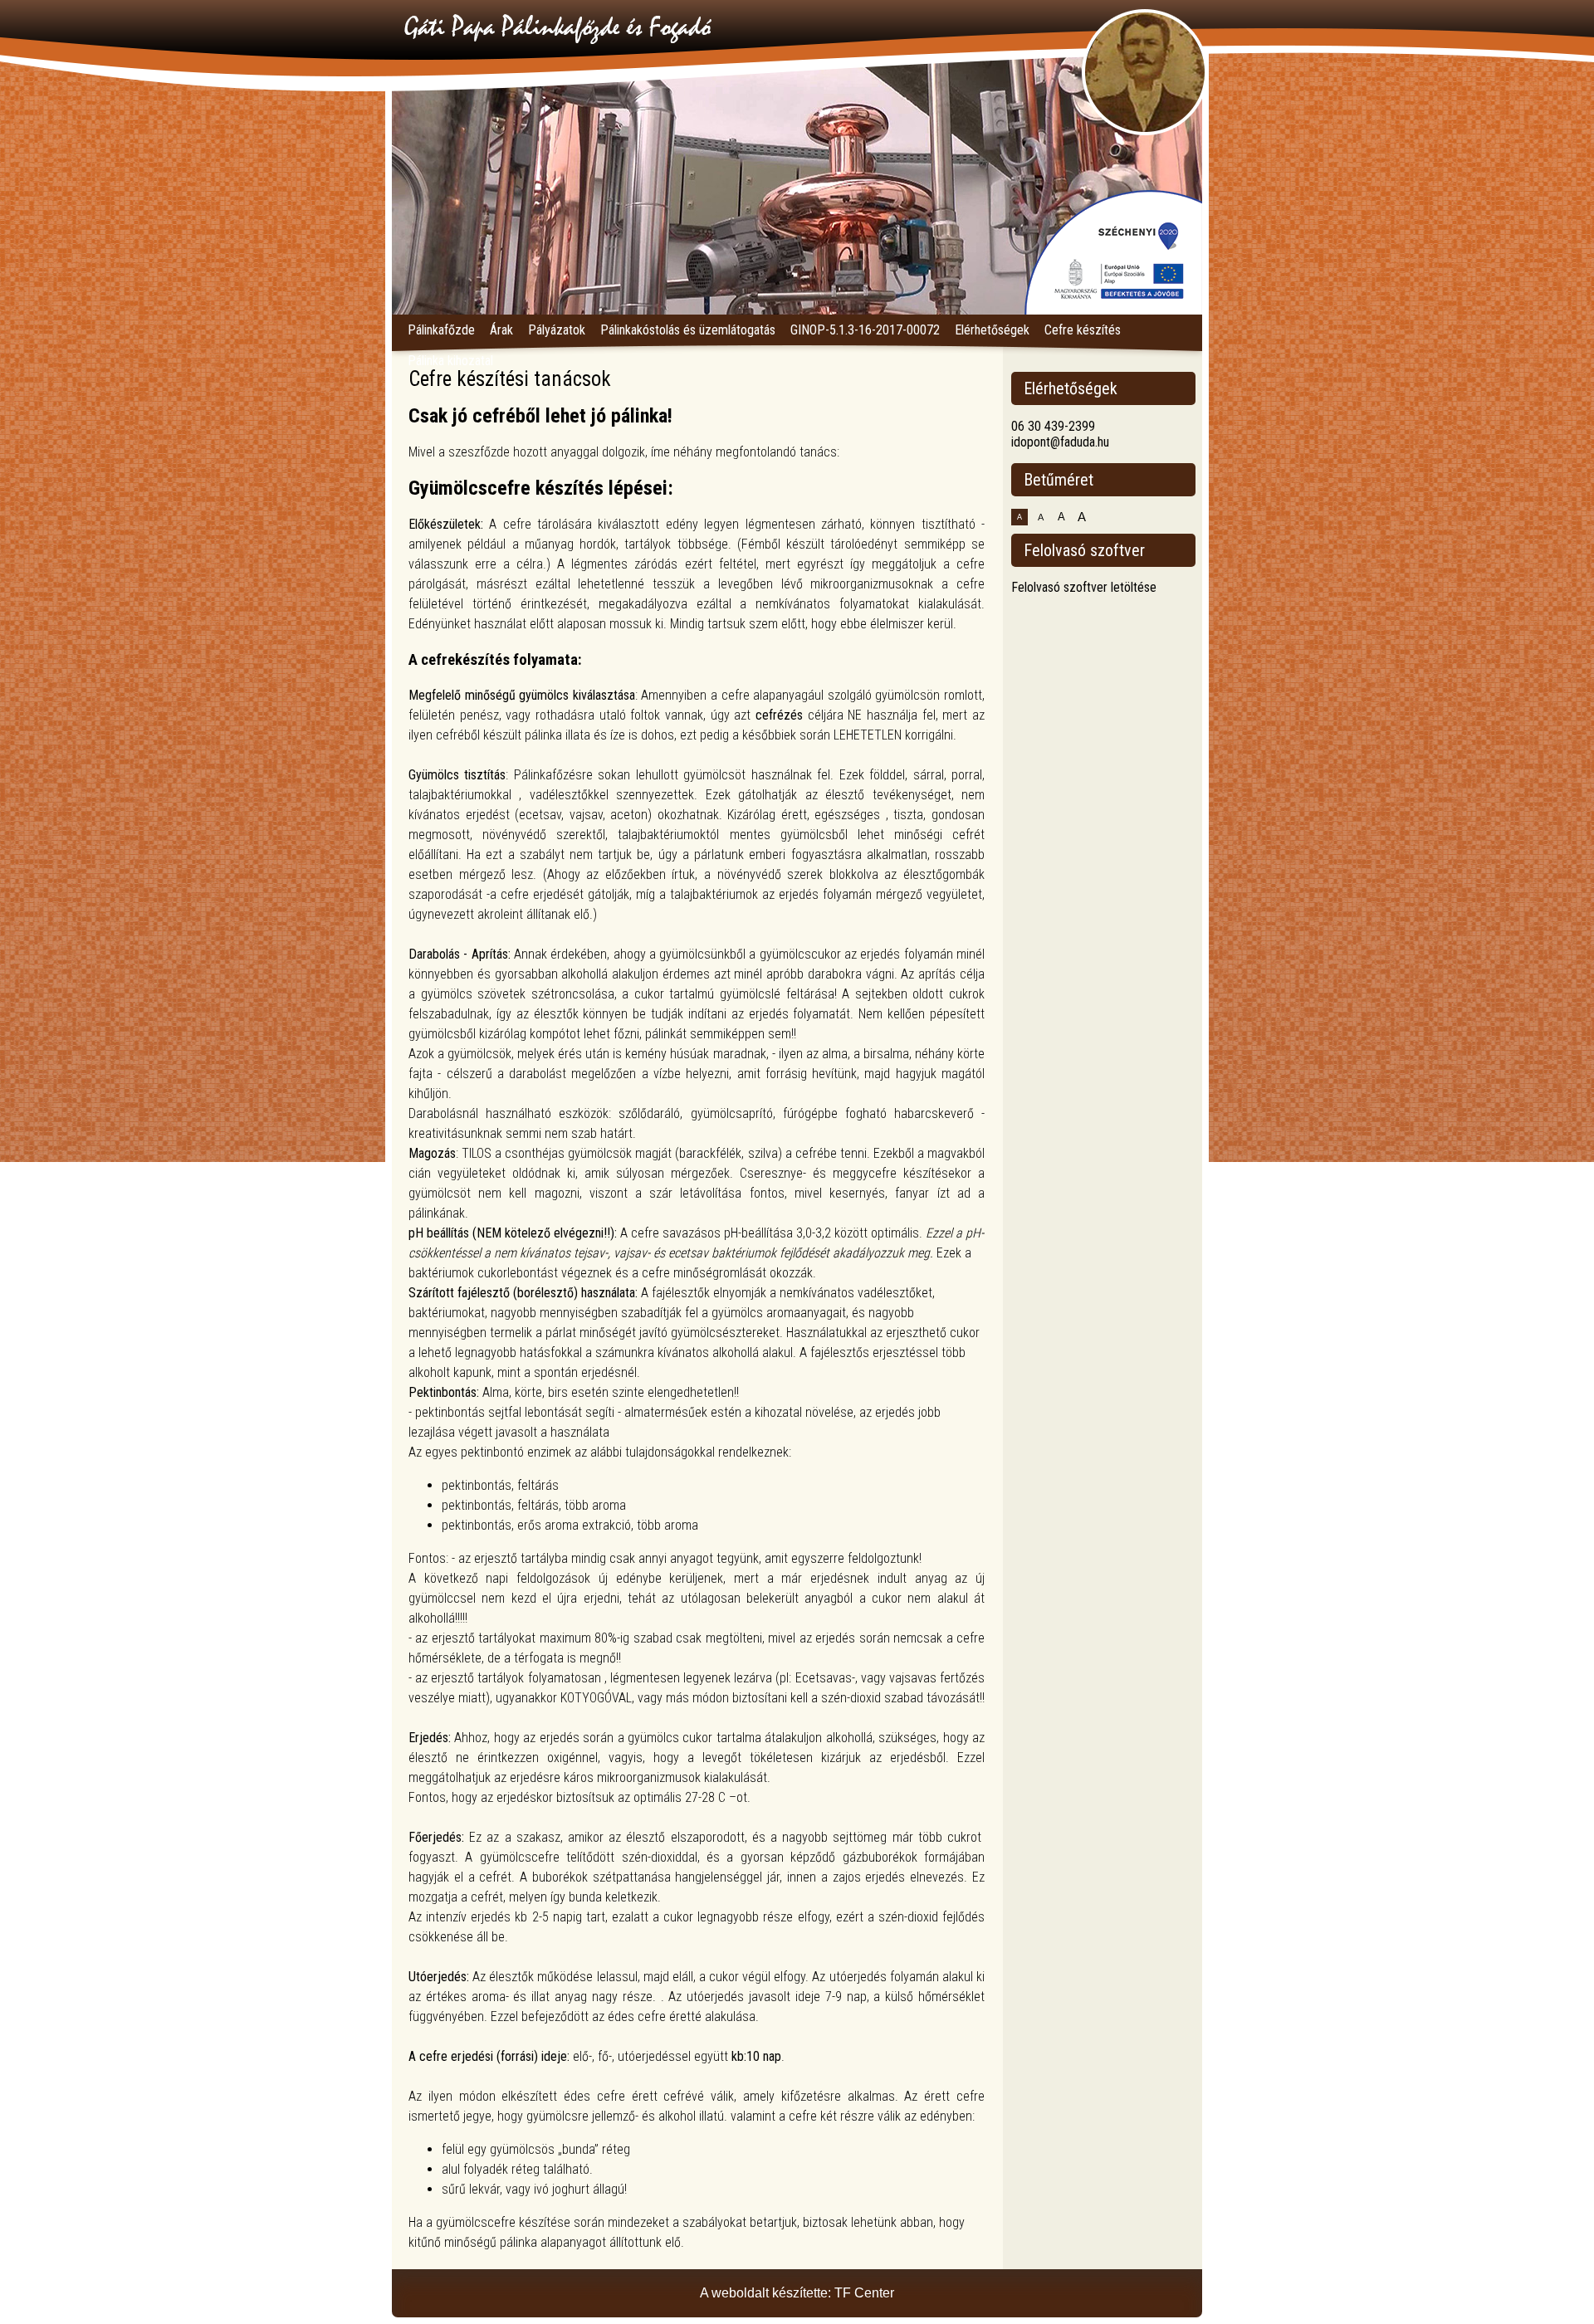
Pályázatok (557, 330)
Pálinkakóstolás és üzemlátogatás (688, 330)
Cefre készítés (1083, 330)
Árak (501, 330)
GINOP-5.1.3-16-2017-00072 (865, 330)
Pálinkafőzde (441, 330)
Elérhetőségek (992, 330)
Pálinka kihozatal (450, 361)
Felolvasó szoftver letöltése (1084, 587)
